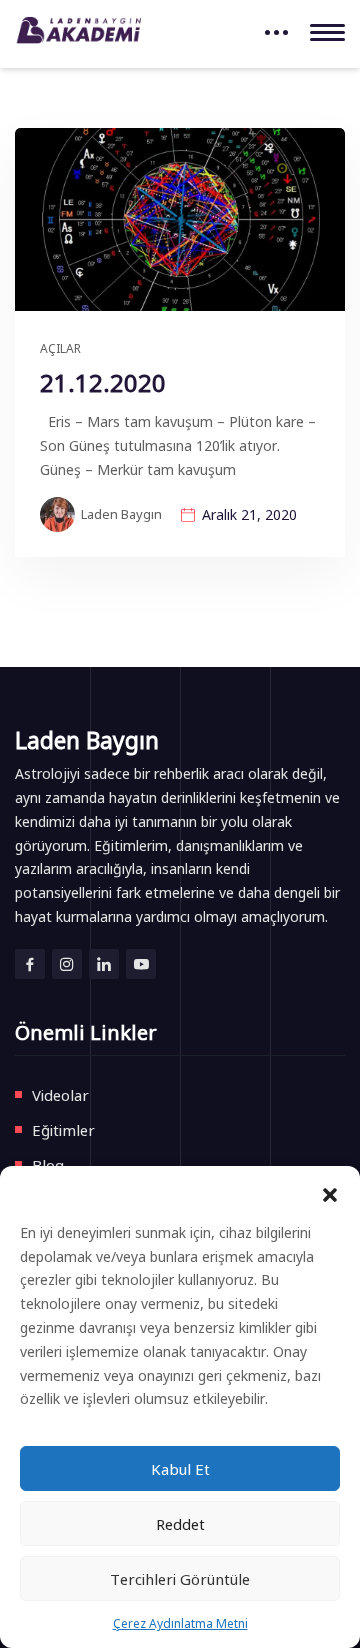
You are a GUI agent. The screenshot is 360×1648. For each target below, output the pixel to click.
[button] (330, 1191)
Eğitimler (63, 1129)
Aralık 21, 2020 (249, 514)
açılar (60, 347)
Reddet (180, 1523)
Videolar (60, 1094)
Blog (48, 1164)
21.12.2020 (103, 382)
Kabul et (180, 1468)
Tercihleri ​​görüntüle (180, 1578)
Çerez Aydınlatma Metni (180, 1622)
